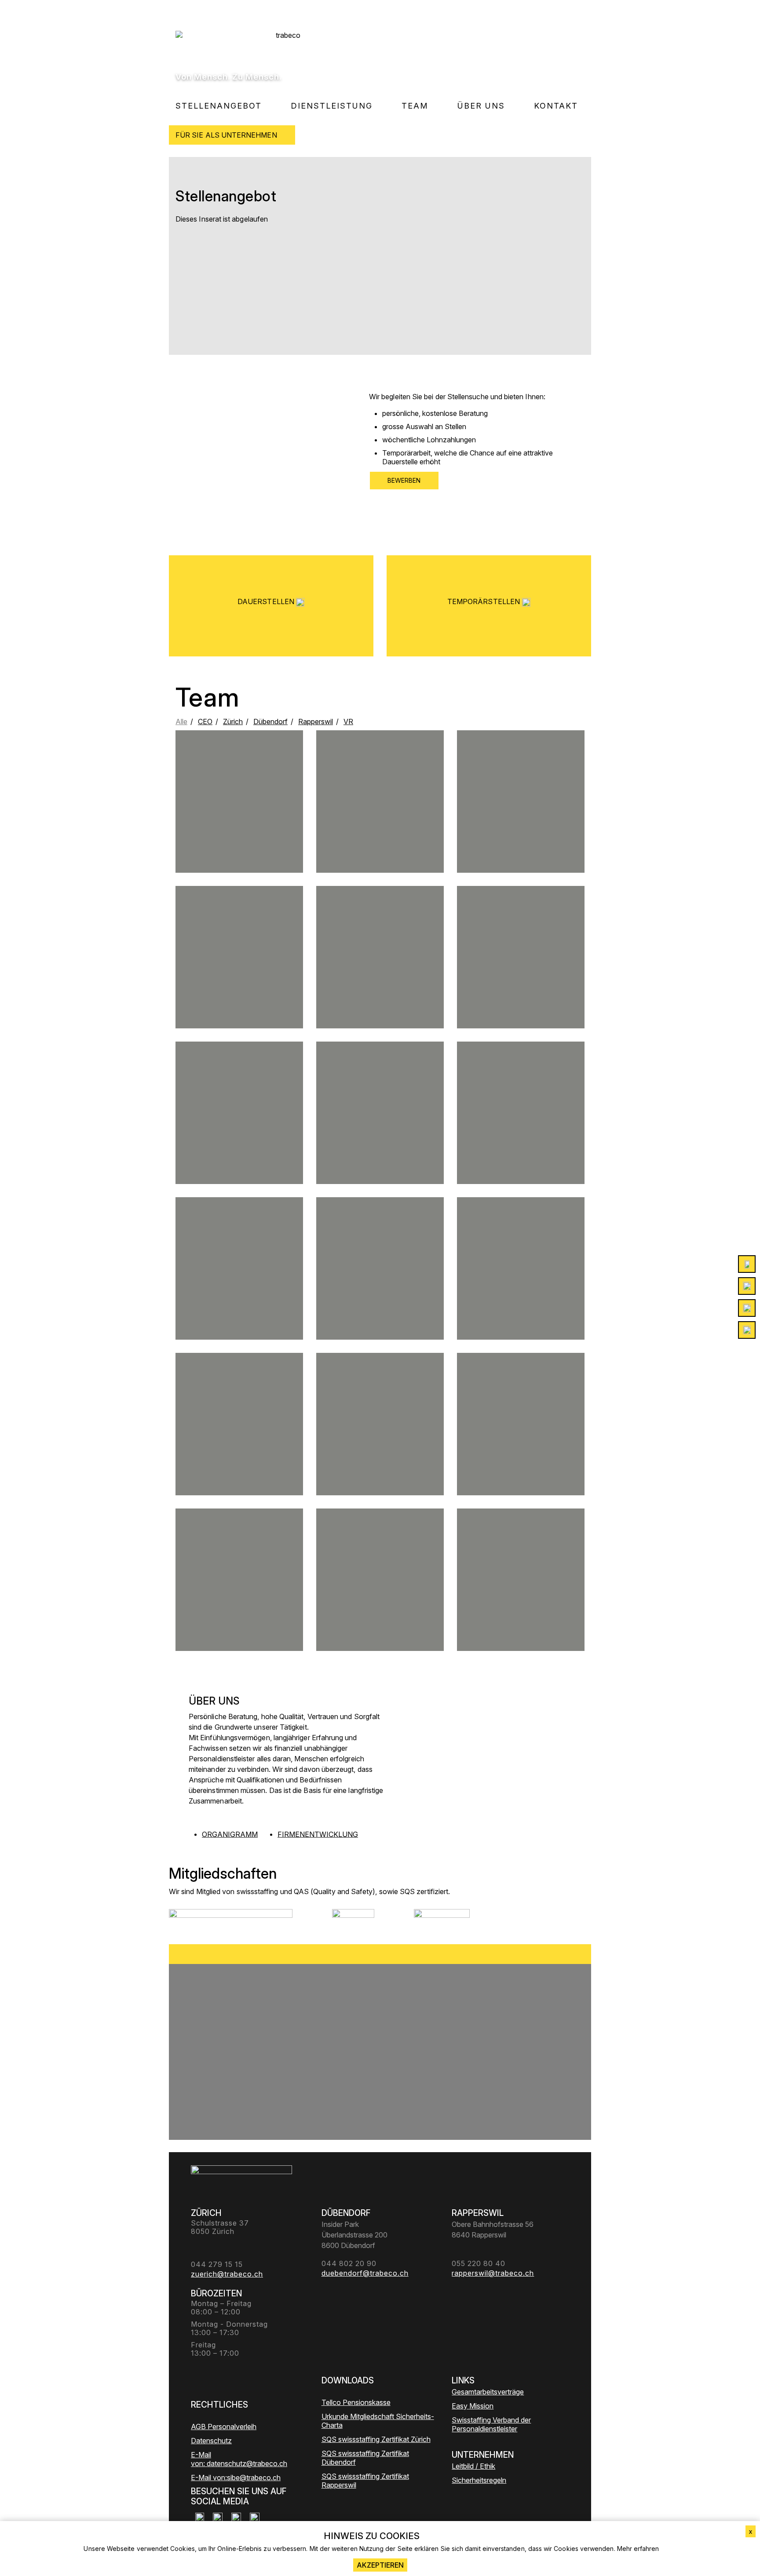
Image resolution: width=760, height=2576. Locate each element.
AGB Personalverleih (224, 2427)
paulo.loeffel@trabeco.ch (521, 1296)
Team (415, 106)
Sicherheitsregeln (479, 2480)
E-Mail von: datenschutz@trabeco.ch (239, 2459)
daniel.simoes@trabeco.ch (380, 1137)
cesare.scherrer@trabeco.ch (521, 1440)
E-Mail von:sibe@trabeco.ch (236, 2478)
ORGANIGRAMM (230, 1834)
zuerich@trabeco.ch (521, 977)
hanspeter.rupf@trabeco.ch (239, 1596)
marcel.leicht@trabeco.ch (380, 977)
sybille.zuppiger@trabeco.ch (380, 1451)
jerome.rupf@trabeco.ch (239, 818)
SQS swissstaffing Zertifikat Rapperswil (365, 2481)
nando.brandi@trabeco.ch (239, 1140)
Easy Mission (473, 2406)
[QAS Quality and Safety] (353, 1920)
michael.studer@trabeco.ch (380, 829)
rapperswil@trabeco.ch (380, 1288)
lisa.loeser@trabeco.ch (239, 981)
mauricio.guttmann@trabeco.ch (239, 1451)
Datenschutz (211, 2441)
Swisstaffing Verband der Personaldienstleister (491, 2424)
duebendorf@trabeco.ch (521, 1137)
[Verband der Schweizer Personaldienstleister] (231, 1920)
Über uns (481, 106)
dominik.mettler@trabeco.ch (521, 825)
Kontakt (556, 106)
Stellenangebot (219, 106)
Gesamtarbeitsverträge (488, 2392)
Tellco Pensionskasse (356, 2402)
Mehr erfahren (638, 2549)
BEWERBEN (404, 480)
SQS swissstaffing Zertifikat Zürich (376, 2439)
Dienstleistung (332, 106)
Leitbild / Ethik (473, 2466)
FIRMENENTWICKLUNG (318, 1834)
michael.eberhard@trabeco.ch (239, 1288)
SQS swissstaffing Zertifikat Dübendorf (365, 2458)
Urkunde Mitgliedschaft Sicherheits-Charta (378, 2421)
